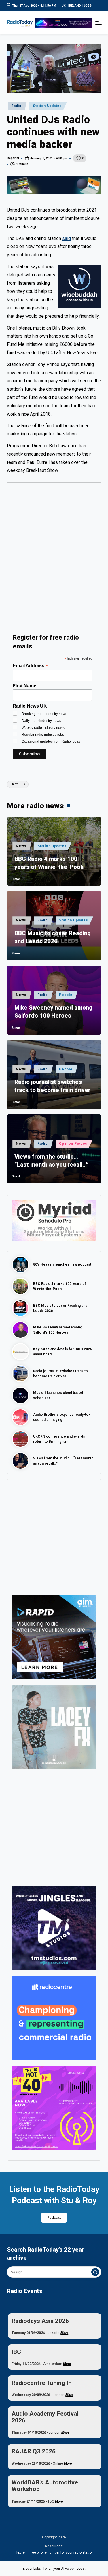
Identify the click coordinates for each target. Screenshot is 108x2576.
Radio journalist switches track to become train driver (52, 1086)
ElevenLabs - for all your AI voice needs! (54, 2569)
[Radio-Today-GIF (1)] (54, 2018)
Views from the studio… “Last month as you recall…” (51, 1161)
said (67, 238)
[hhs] (54, 1727)
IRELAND (75, 6)
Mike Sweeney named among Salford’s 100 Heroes (53, 1012)
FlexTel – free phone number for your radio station (54, 2552)
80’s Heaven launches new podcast (62, 1264)
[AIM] (54, 1637)
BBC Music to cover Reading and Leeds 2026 (53, 937)
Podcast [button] (54, 2218)
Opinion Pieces (73, 1144)
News (21, 846)
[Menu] (98, 23)
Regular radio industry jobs (43, 735)
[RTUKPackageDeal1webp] (54, 185)
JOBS (88, 6)
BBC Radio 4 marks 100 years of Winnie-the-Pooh (49, 863)
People (66, 995)
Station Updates (47, 106)
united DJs (18, 784)
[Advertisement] (54, 552)
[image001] (54, 2108)
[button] (95, 2272)
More (64, 2333)
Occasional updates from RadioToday (51, 741)
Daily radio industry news (41, 721)
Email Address (30, 666)
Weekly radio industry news (43, 728)
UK (64, 6)
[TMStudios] (54, 1928)
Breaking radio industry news (44, 714)
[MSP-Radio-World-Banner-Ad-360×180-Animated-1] (54, 1220)
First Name (24, 686)
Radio (16, 106)
